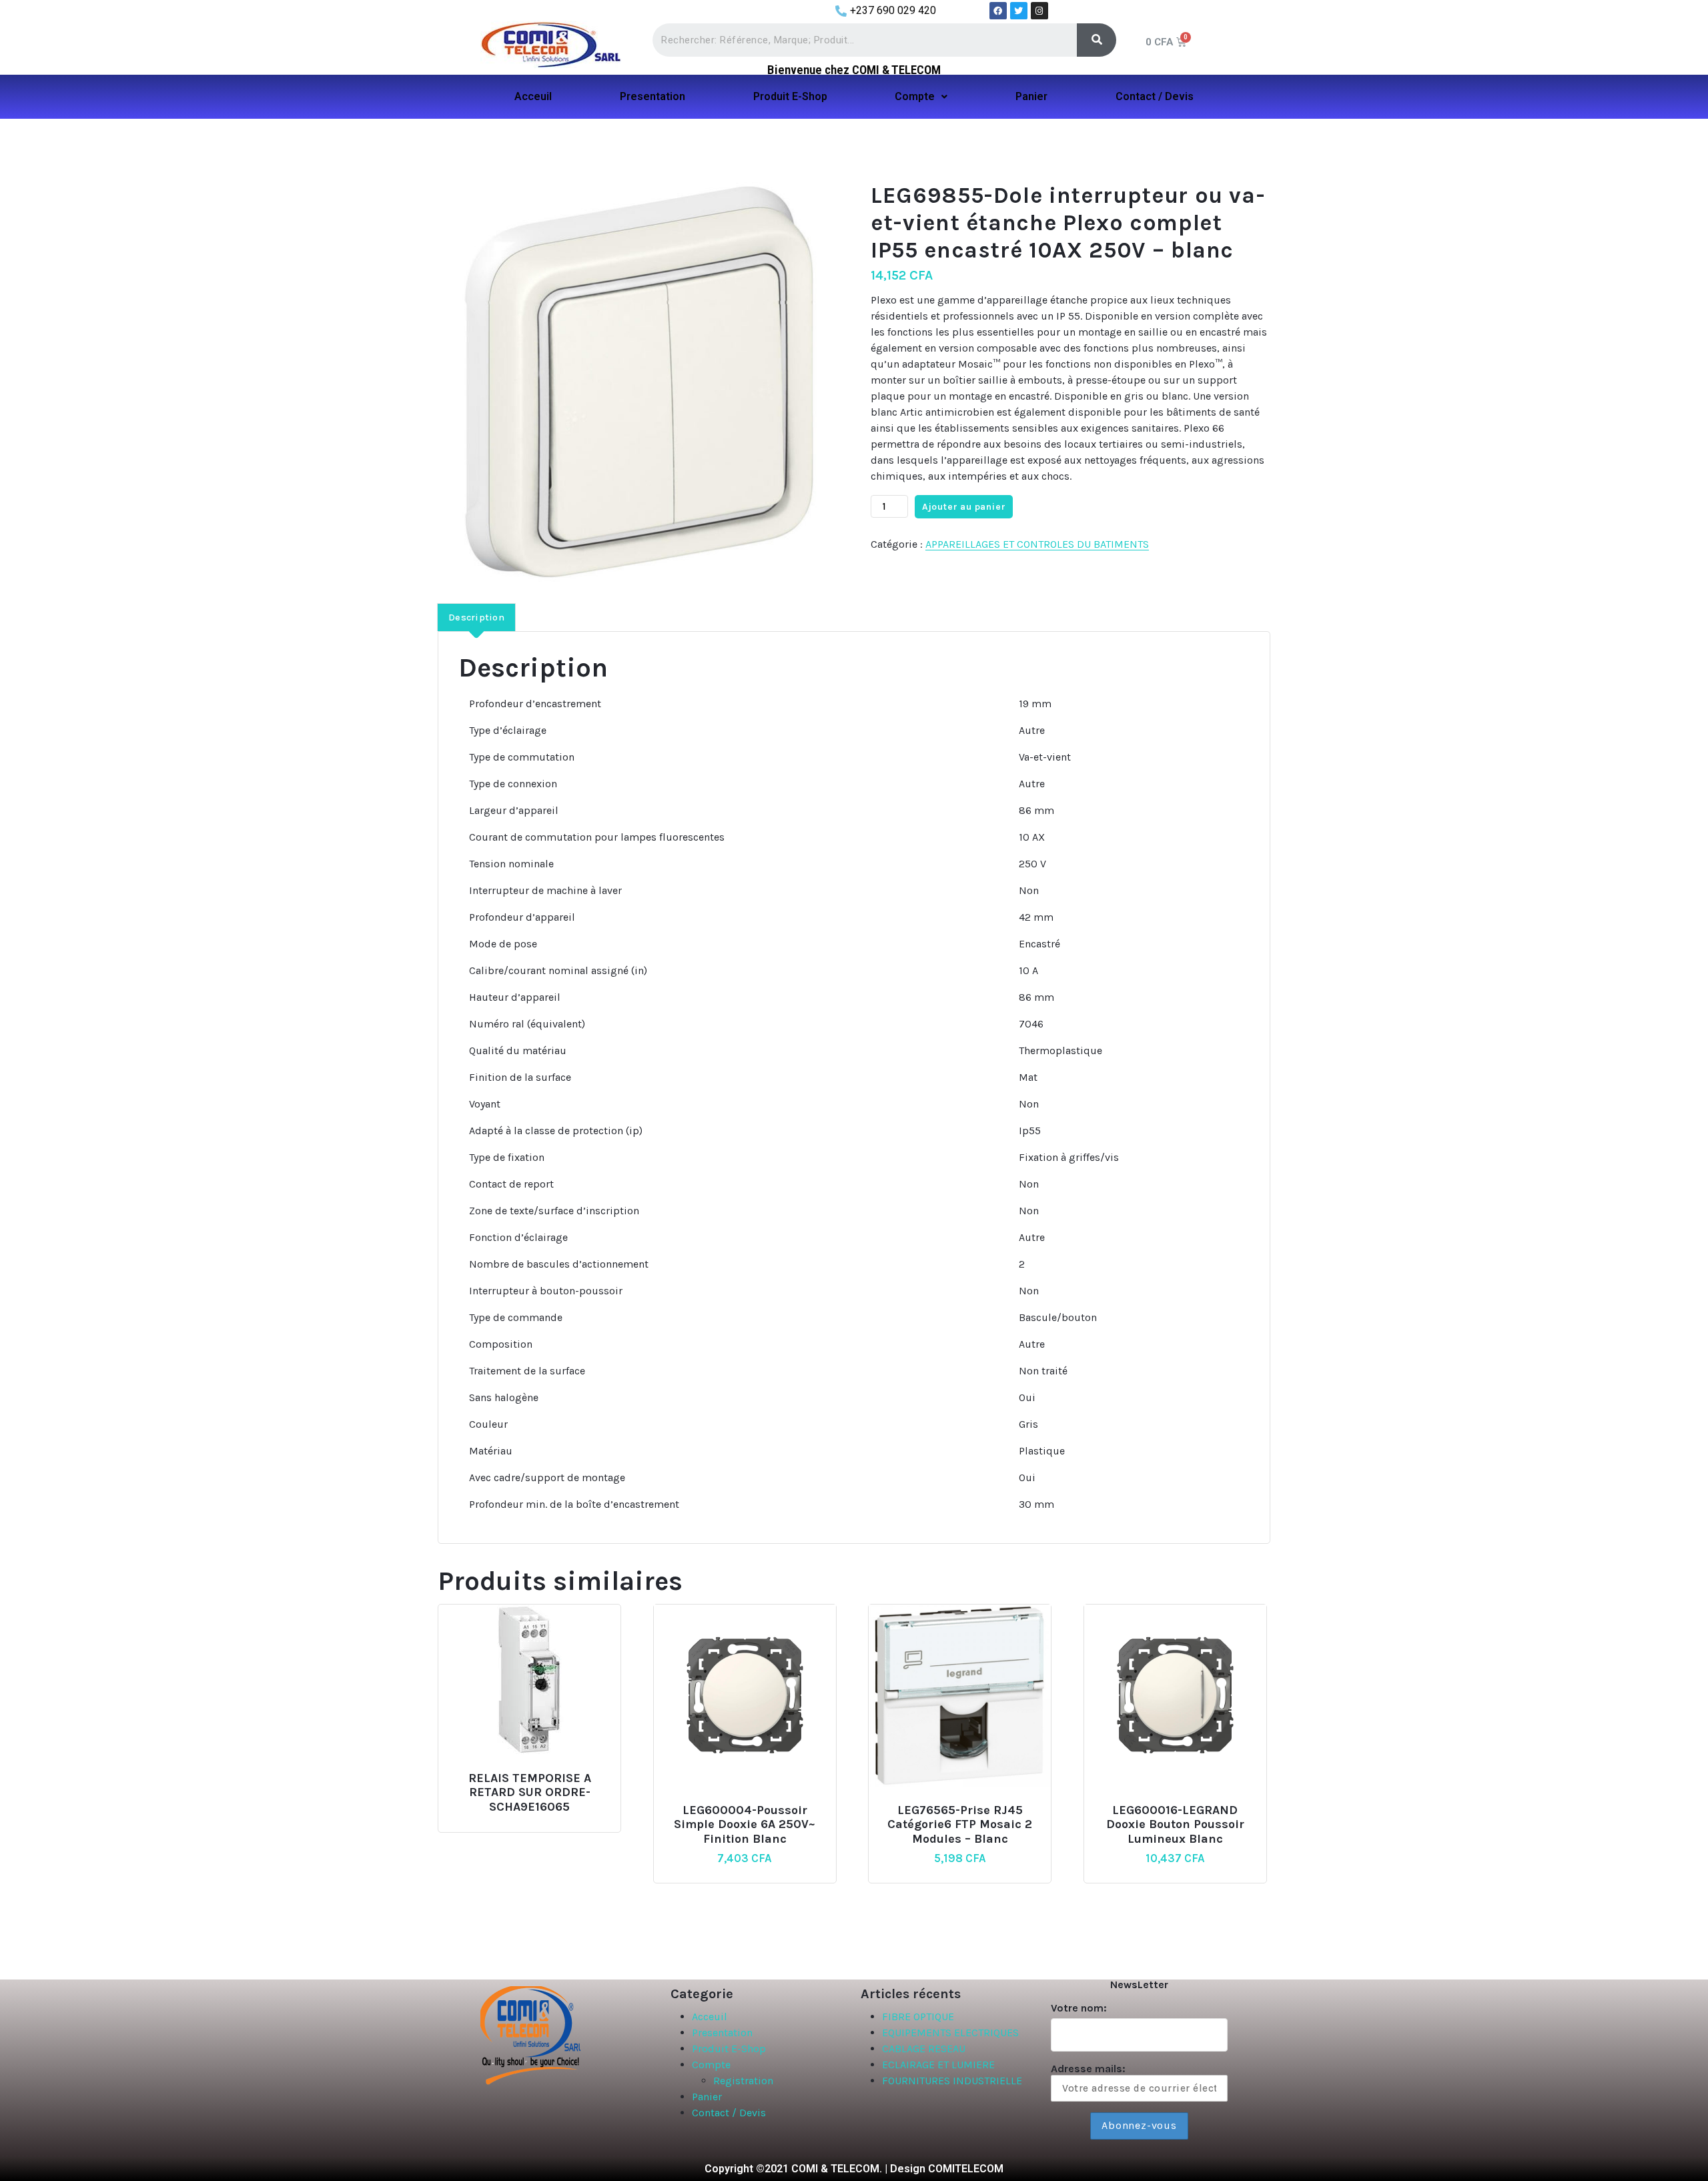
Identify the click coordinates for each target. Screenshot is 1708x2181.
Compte (915, 96)
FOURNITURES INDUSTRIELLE (952, 2081)
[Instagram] (1039, 11)
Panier (1031, 96)
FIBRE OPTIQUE (918, 2017)
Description (476, 617)
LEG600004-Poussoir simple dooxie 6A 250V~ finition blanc (745, 1825)
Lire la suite (527, 1772)
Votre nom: (1079, 2008)
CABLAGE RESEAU (924, 2049)
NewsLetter (1139, 1985)
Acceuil (533, 96)
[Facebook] (998, 11)
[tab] (476, 617)
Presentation (653, 96)
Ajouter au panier (964, 507)
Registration (743, 2081)
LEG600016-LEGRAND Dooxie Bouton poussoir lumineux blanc (1175, 1825)
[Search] (1097, 40)
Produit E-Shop (790, 96)
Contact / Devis (1155, 96)
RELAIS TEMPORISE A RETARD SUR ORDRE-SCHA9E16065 (530, 1793)
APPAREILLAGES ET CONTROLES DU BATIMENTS (1037, 544)
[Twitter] (1019, 11)
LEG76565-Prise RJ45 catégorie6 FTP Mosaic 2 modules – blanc (960, 1825)
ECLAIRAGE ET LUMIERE (938, 2065)
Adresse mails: (1088, 2069)
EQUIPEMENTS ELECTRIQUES (950, 2033)
